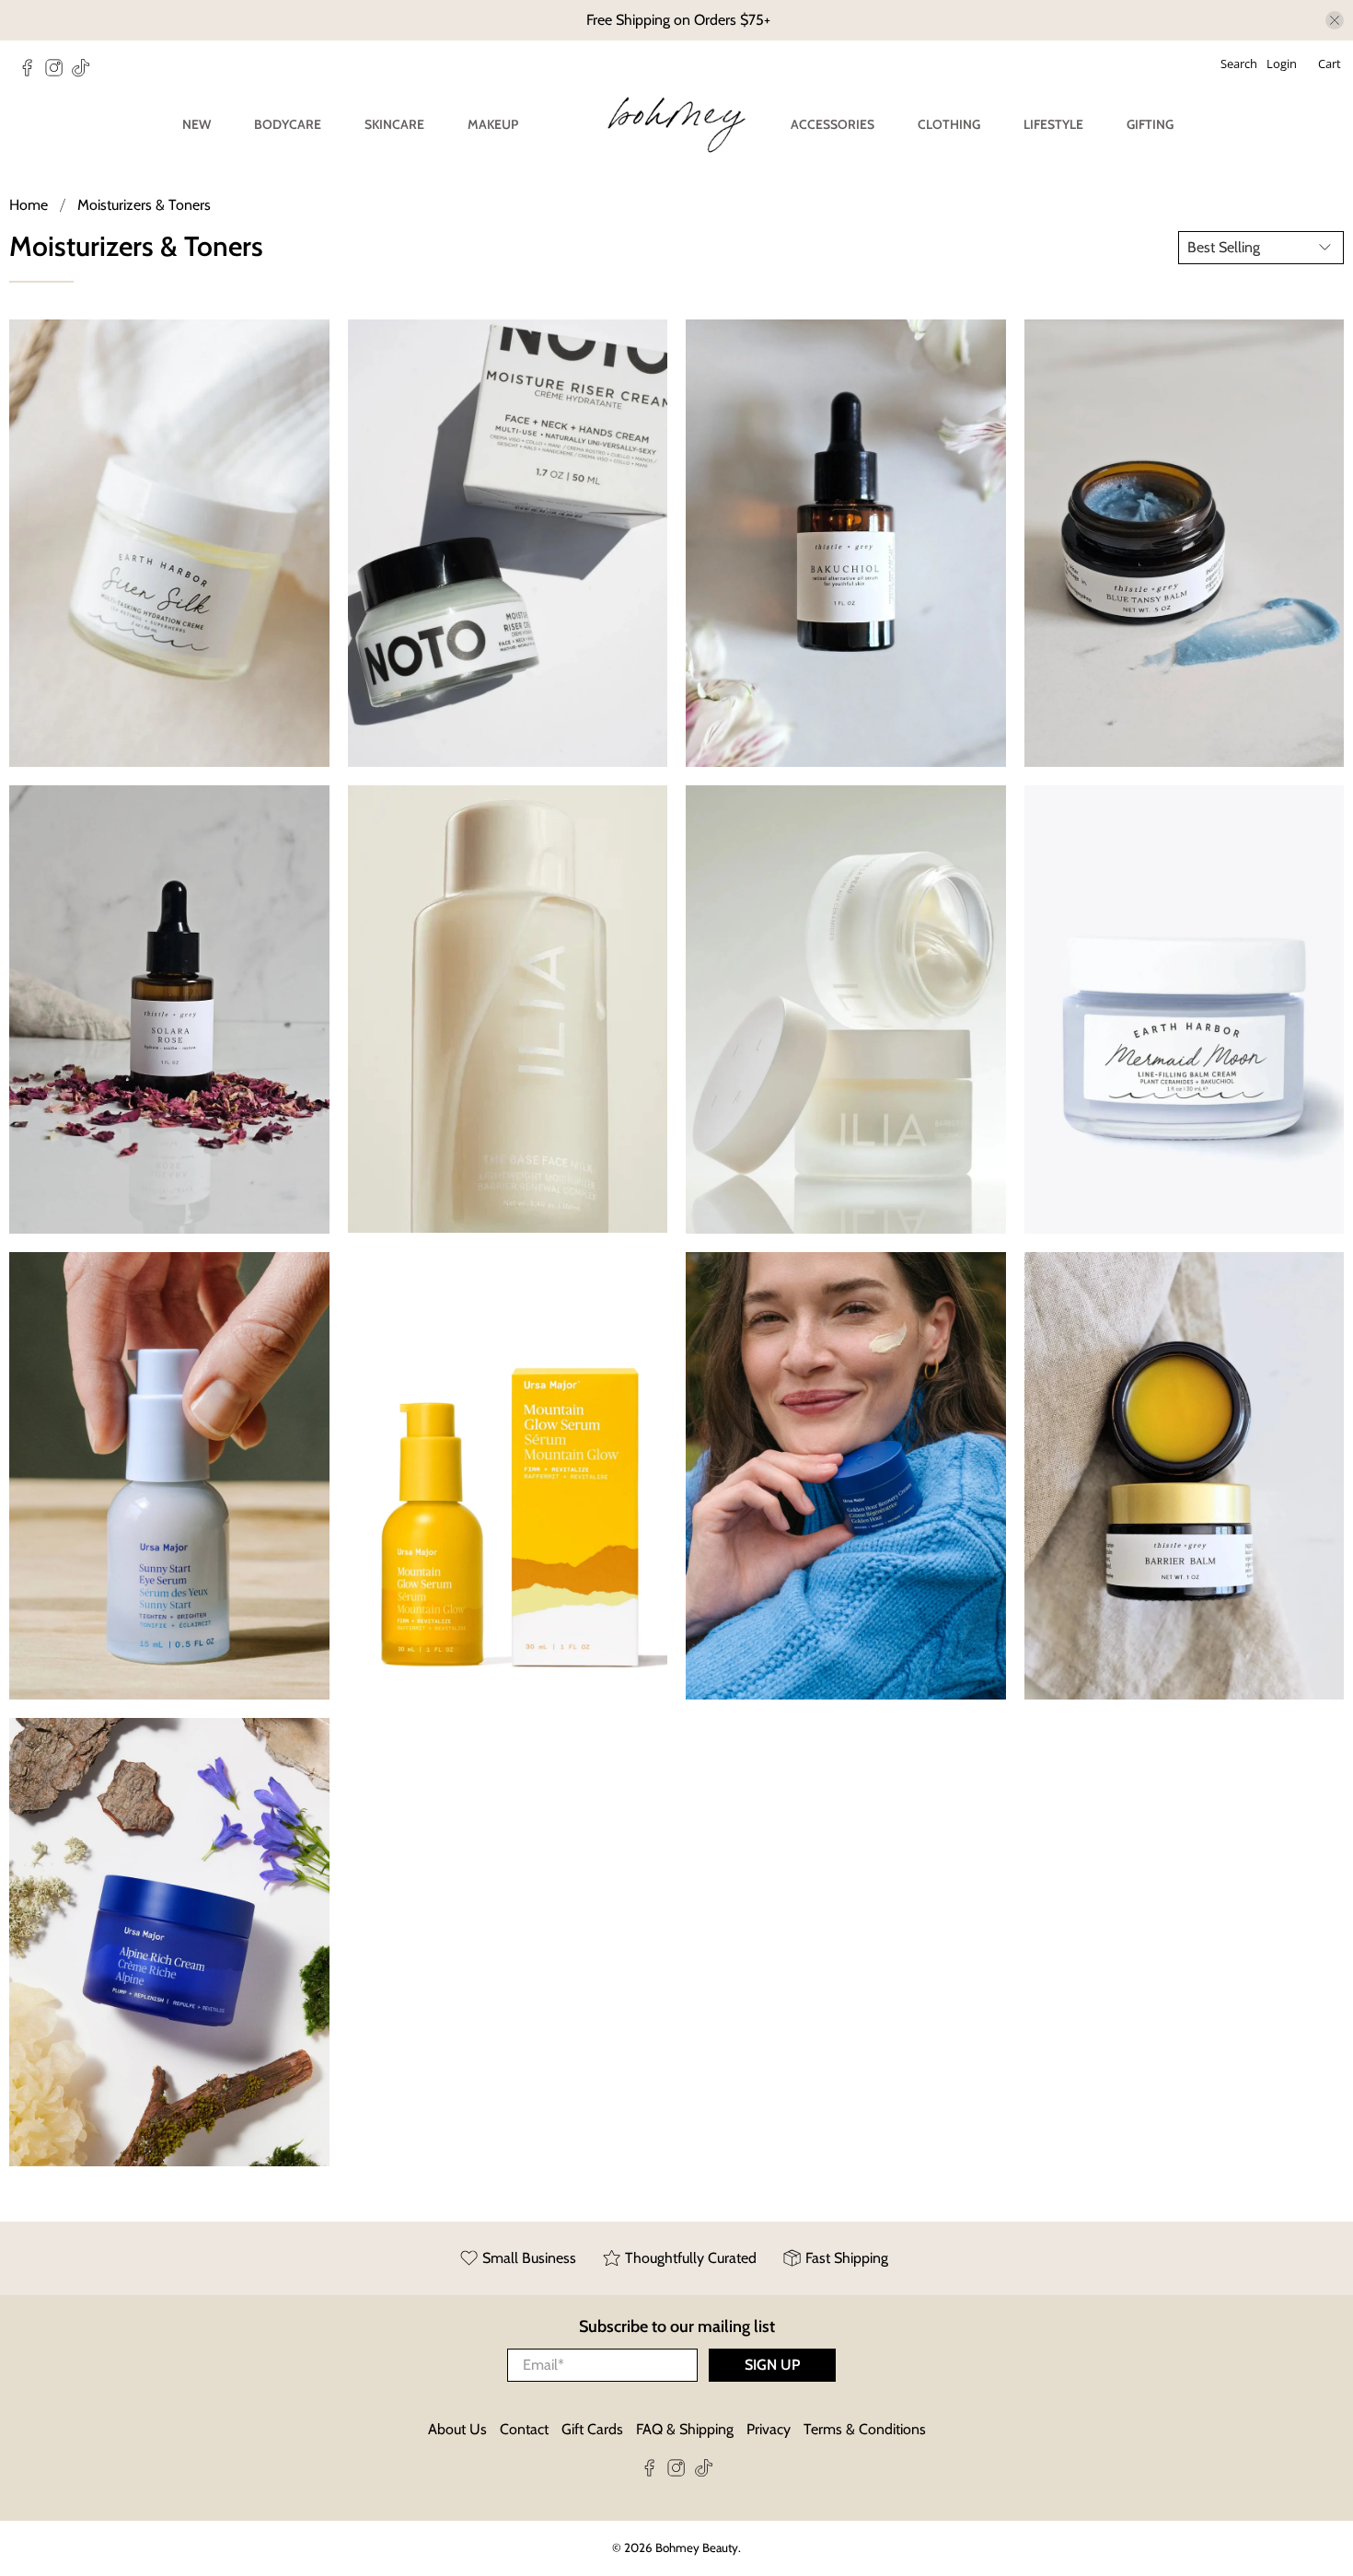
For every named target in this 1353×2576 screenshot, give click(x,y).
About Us (457, 2429)
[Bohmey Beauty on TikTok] (85, 73)
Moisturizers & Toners (144, 205)
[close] (1335, 20)
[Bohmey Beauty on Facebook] (32, 73)
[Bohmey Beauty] (676, 125)
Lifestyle (1053, 124)
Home (29, 205)
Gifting (1150, 124)
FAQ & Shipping (685, 2429)
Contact (524, 2429)
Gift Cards (592, 2429)
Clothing (949, 124)
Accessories (833, 124)
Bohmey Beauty (697, 2547)
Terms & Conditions (865, 2429)
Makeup (493, 124)
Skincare (394, 124)
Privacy (769, 2429)
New (197, 124)
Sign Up (772, 2365)
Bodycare (288, 124)
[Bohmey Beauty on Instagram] (58, 73)
